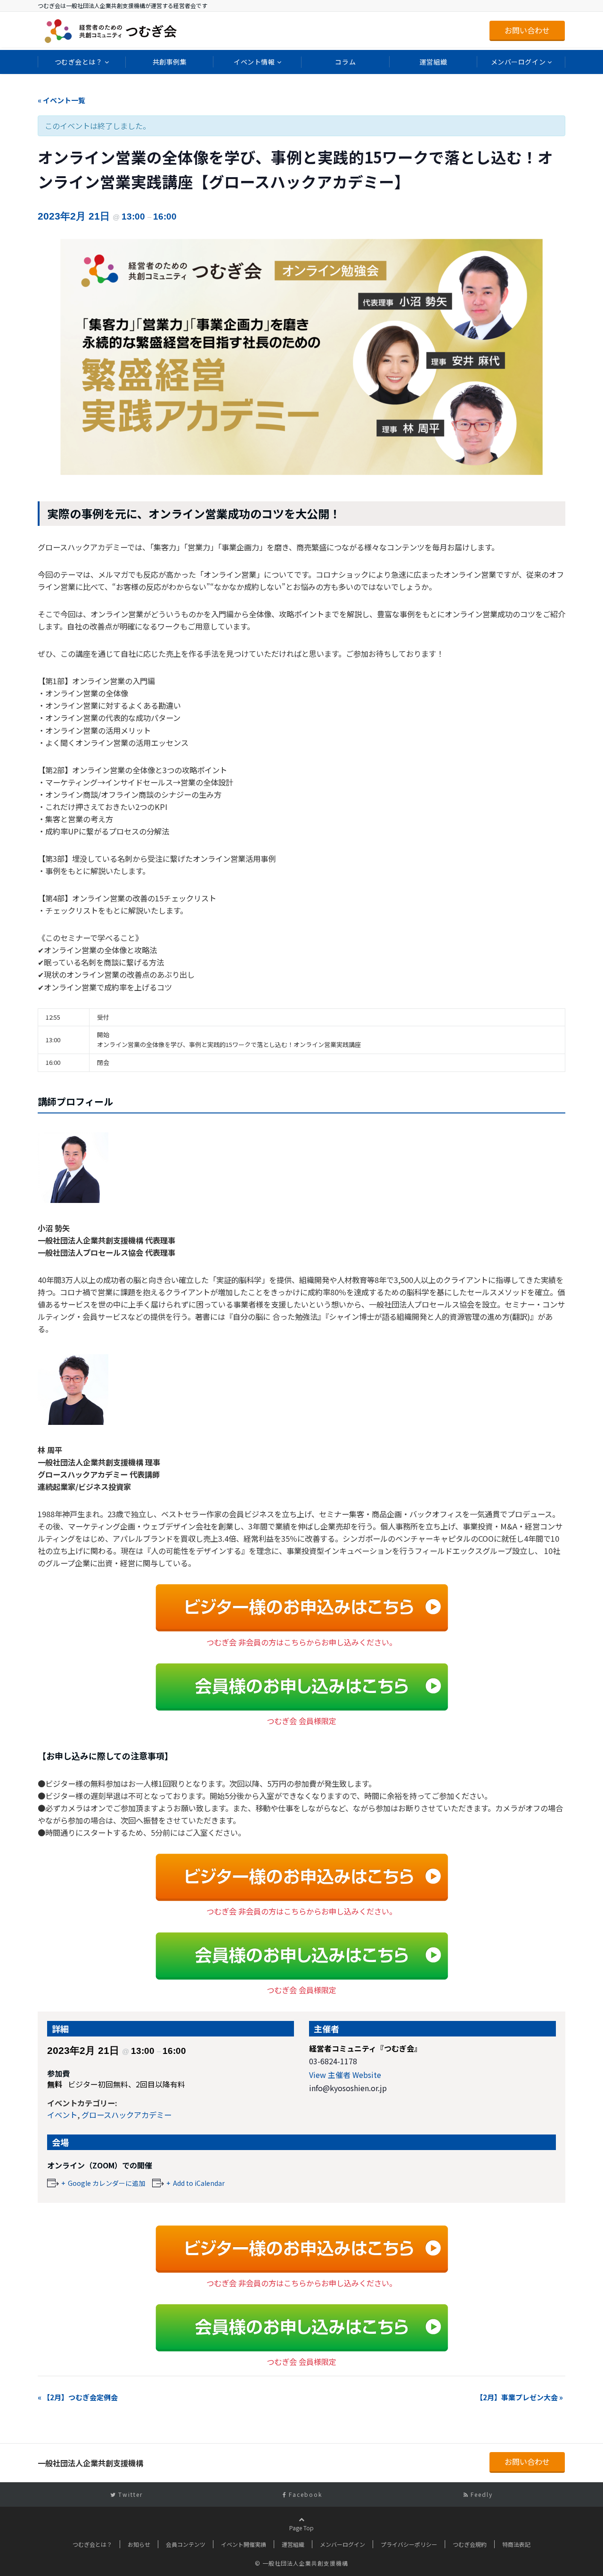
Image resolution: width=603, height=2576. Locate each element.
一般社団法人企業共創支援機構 (90, 2463)
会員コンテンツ (186, 2544)
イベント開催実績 (244, 2544)
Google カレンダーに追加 (106, 2183)
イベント (62, 2115)
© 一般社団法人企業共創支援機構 (301, 2563)
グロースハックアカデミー (126, 2115)
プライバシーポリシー (409, 2544)
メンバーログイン (518, 62)
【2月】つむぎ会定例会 (78, 2397)
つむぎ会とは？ (79, 62)
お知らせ (139, 2544)
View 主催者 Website (345, 2075)
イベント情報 (254, 62)
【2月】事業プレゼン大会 (519, 2397)
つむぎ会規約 (470, 2544)
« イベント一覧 (61, 100)
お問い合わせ (527, 30)
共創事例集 (170, 62)
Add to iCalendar (199, 2183)
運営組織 (433, 62)
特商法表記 (516, 2544)
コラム (345, 62)
